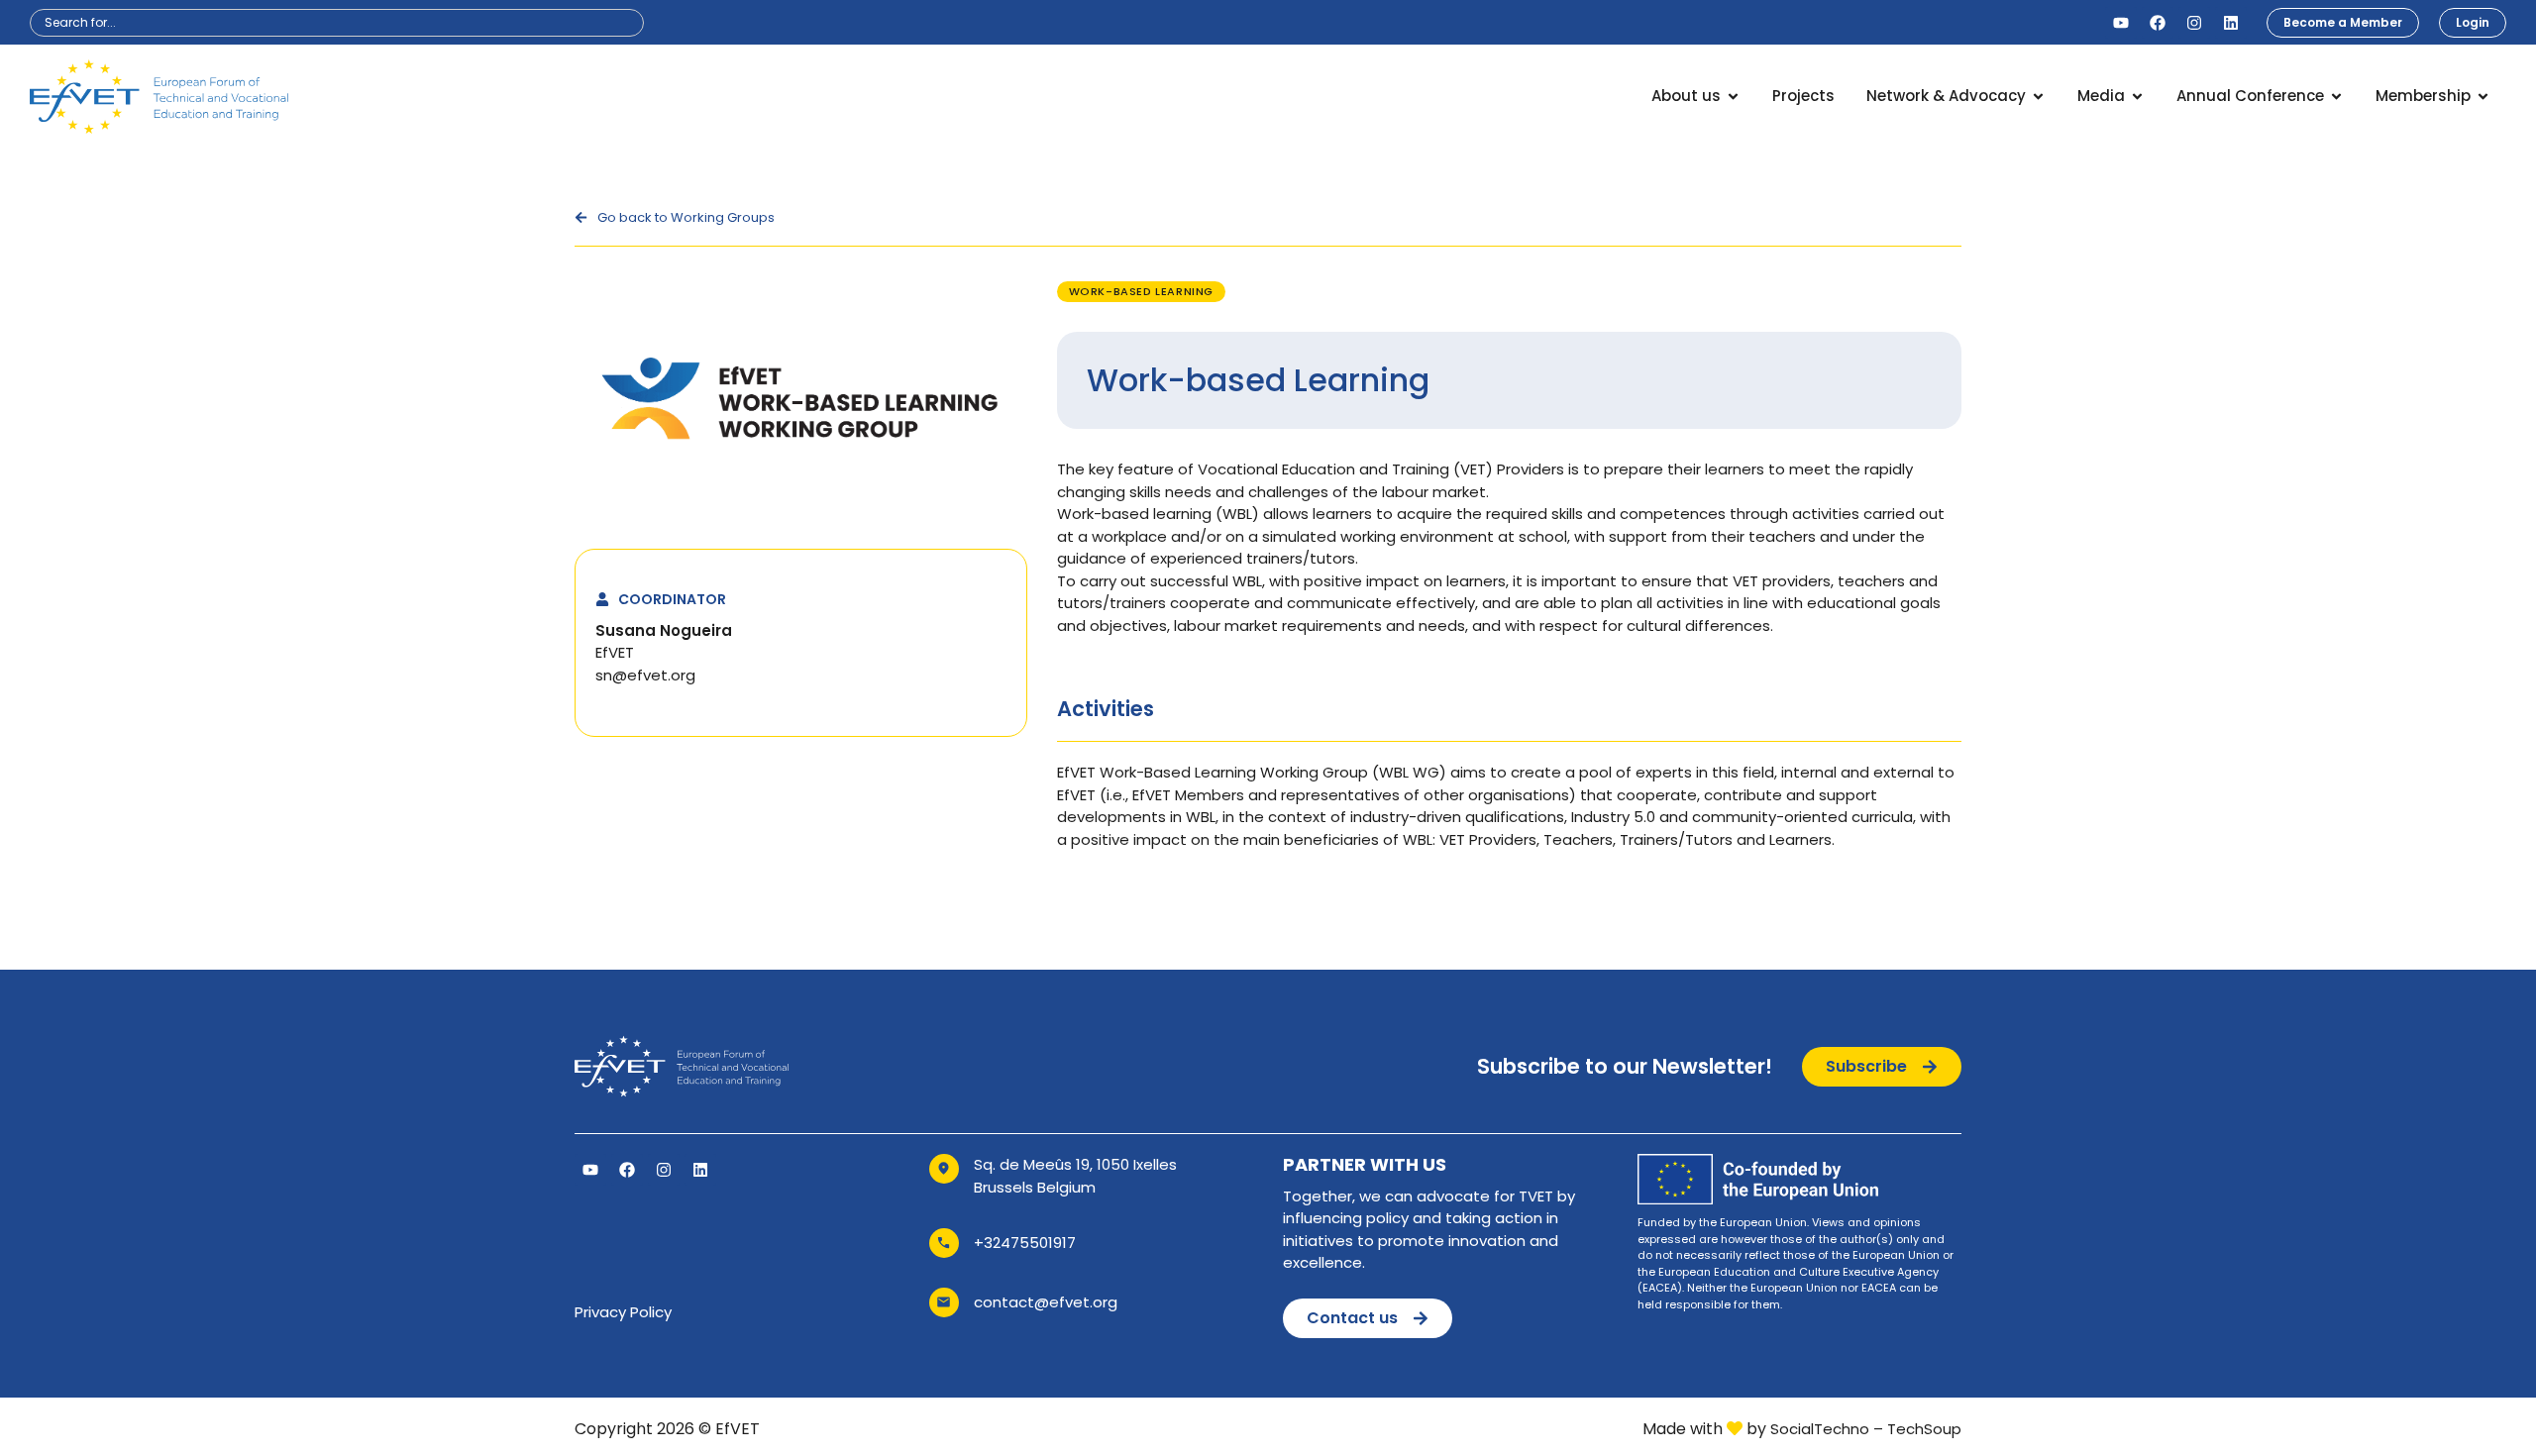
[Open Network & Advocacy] (2038, 97)
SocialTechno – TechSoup (1866, 1429)
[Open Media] (2137, 97)
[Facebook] (2158, 23)
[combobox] (337, 23)
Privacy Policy (623, 1312)
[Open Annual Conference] (2336, 97)
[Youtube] (2121, 23)
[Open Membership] (2483, 97)
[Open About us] (1733, 97)
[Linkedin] (2231, 23)
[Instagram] (2194, 23)
